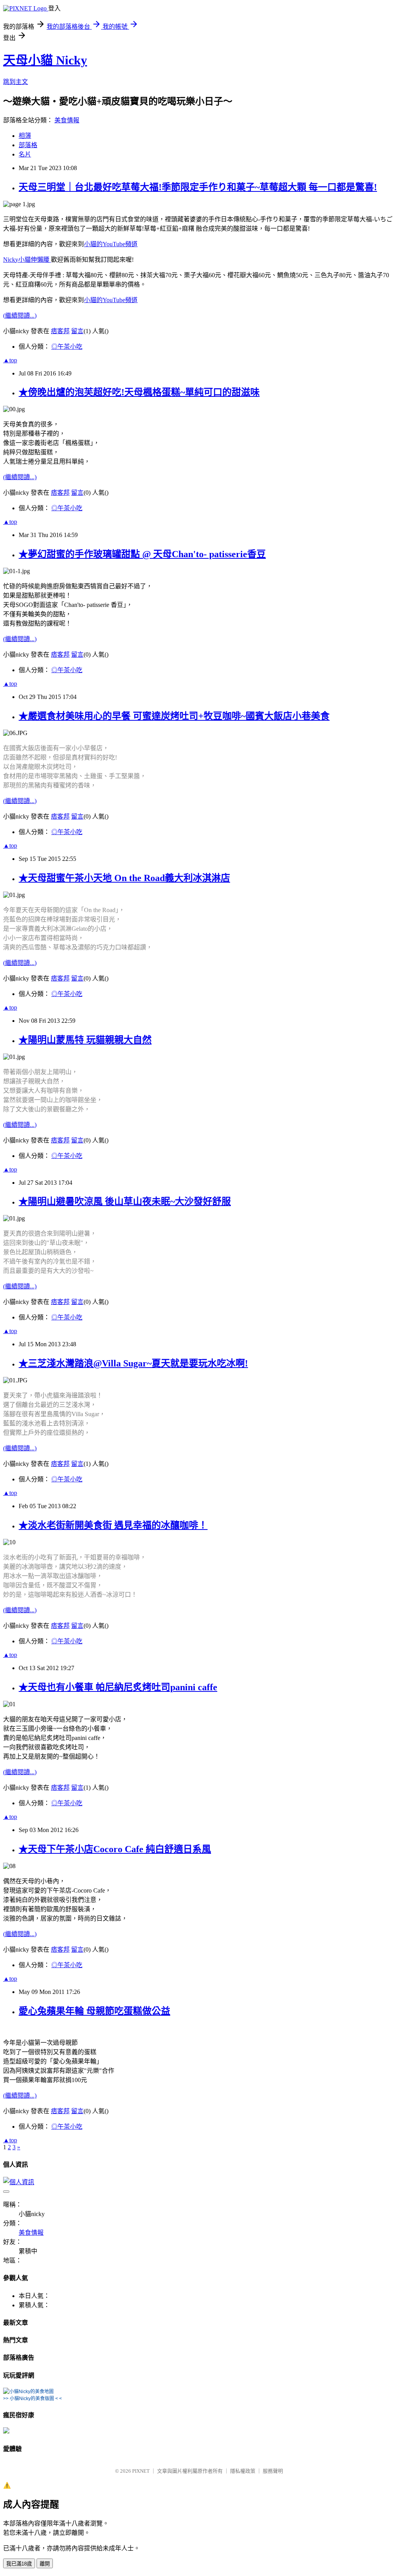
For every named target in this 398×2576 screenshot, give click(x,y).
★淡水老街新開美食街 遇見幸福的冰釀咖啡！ (113, 1525)
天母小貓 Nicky (45, 60)
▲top (10, 360)
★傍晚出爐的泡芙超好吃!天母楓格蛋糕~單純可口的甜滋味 (139, 392)
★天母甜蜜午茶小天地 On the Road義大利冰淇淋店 (124, 878)
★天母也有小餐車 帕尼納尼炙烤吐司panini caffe (118, 1687)
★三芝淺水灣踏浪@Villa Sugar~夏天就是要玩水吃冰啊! (133, 1363)
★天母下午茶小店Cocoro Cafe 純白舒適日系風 (115, 1849)
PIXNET (141, 2471)
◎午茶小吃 (67, 347)
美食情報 (67, 120)
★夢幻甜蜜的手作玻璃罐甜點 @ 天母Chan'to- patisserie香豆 (142, 554)
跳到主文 (16, 82)
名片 (25, 154)
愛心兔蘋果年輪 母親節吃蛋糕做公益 (94, 2011)
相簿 (25, 136)
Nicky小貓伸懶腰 (27, 260)
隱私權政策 (243, 2471)
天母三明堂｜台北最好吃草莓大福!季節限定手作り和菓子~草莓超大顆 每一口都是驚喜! (198, 187)
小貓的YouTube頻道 (111, 244)
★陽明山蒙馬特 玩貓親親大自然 (85, 1040)
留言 (77, 331)
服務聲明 (273, 2471)
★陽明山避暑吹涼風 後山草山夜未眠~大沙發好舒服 (125, 1201)
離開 (45, 2564)
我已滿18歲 (19, 2564)
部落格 (28, 145)
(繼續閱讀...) (20, 315)
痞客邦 (60, 331)
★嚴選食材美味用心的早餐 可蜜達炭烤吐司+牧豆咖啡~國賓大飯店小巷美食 (174, 716)
